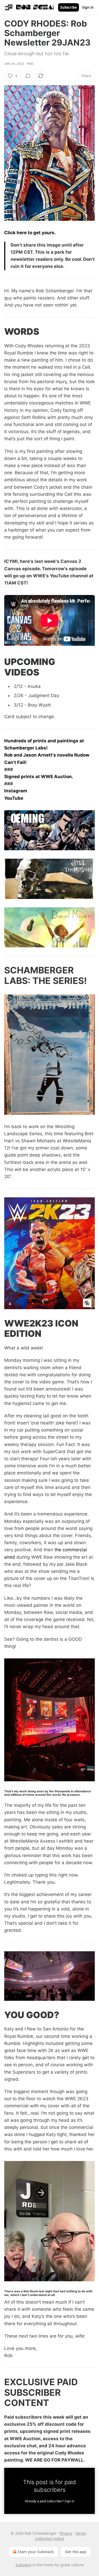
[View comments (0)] (28, 76)
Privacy (66, 2533)
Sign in (88, 7)
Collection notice (49, 2539)
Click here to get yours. (30, 233)
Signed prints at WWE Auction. (39, 777)
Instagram (16, 791)
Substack (23, 2565)
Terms (81, 2533)
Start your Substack (36, 2552)
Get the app (76, 2552)
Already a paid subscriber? (49, 2501)
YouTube (14, 798)
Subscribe (69, 7)
